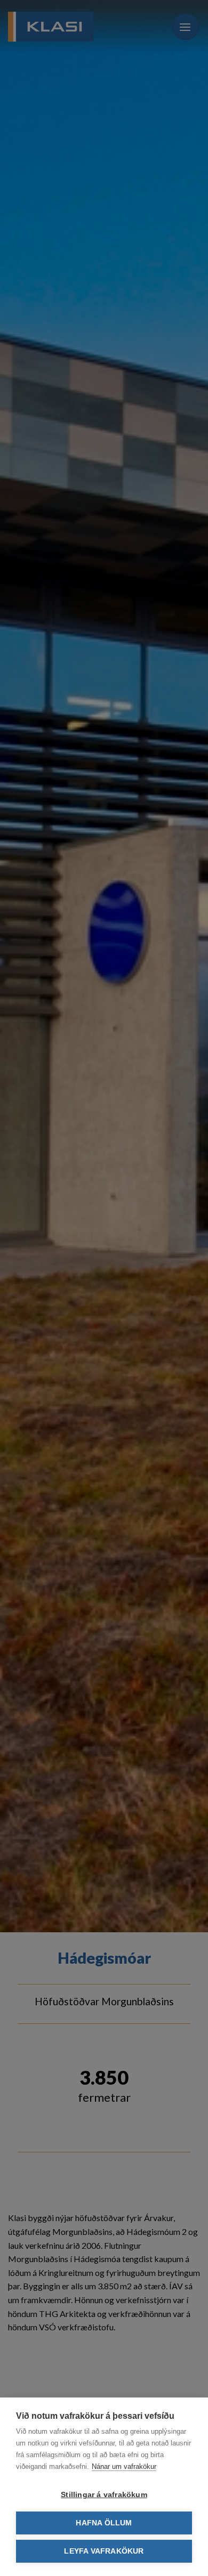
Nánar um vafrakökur (124, 2466)
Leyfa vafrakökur (104, 2551)
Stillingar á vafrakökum (104, 2495)
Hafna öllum (104, 2523)
